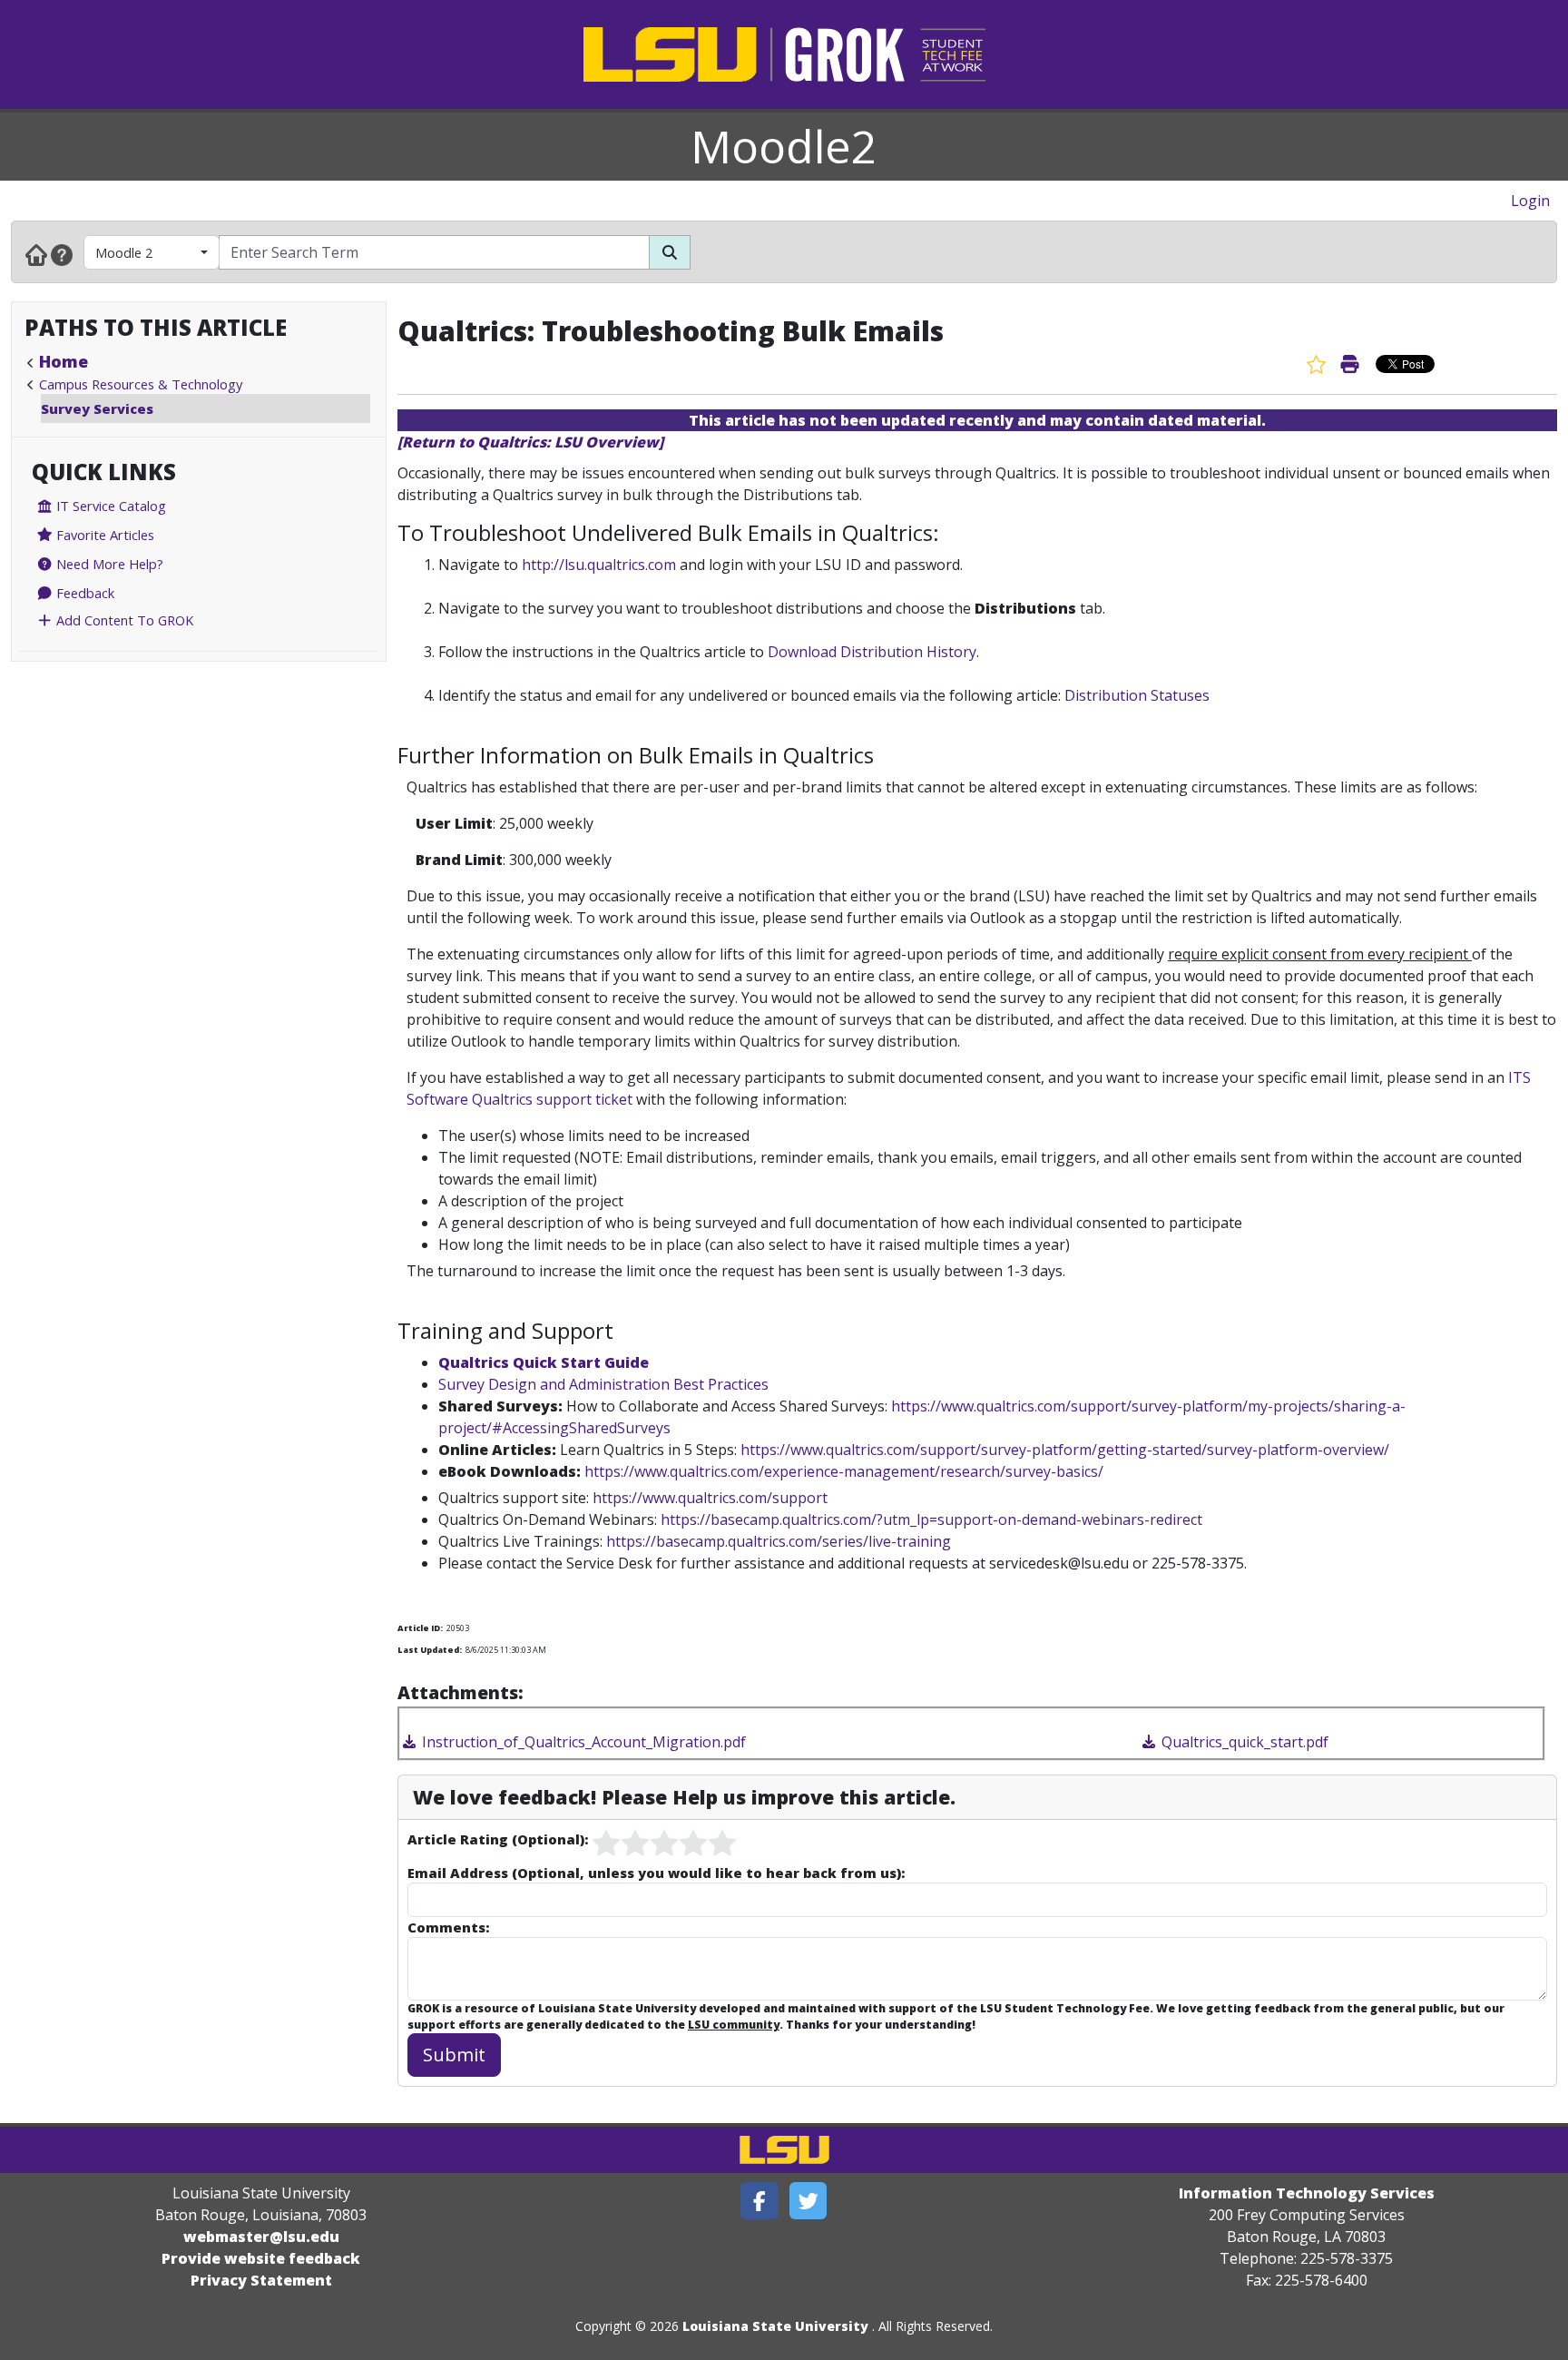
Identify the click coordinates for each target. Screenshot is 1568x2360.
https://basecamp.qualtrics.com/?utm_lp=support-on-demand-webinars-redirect (931, 1519)
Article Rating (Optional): (498, 1839)
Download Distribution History (872, 652)
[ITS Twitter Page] (808, 2201)
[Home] (36, 254)
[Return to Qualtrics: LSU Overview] (530, 442)
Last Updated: (430, 1650)
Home (64, 361)
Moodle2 (784, 146)
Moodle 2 (124, 252)
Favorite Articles (103, 535)
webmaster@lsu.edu (261, 2237)
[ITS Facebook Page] (759, 2201)
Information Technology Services (1307, 2193)
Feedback (83, 593)
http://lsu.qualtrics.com (599, 565)
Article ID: (420, 1628)
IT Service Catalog (109, 506)
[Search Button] (670, 252)
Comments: (448, 1927)
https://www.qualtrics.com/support (710, 1498)
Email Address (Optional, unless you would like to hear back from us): (656, 1873)
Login (1530, 201)
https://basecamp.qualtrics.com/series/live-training (779, 1541)
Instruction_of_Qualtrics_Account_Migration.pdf (582, 1742)
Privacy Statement (261, 2280)
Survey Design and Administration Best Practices (603, 1384)
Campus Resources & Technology (141, 384)
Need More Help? (108, 564)
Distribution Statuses (1137, 695)
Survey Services (97, 408)
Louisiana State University (775, 2326)
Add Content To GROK (123, 620)
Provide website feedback (261, 2258)
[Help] (62, 254)
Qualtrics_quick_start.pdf (1243, 1742)
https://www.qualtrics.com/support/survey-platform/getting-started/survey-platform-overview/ (1065, 1450)
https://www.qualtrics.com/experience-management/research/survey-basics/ (844, 1471)
